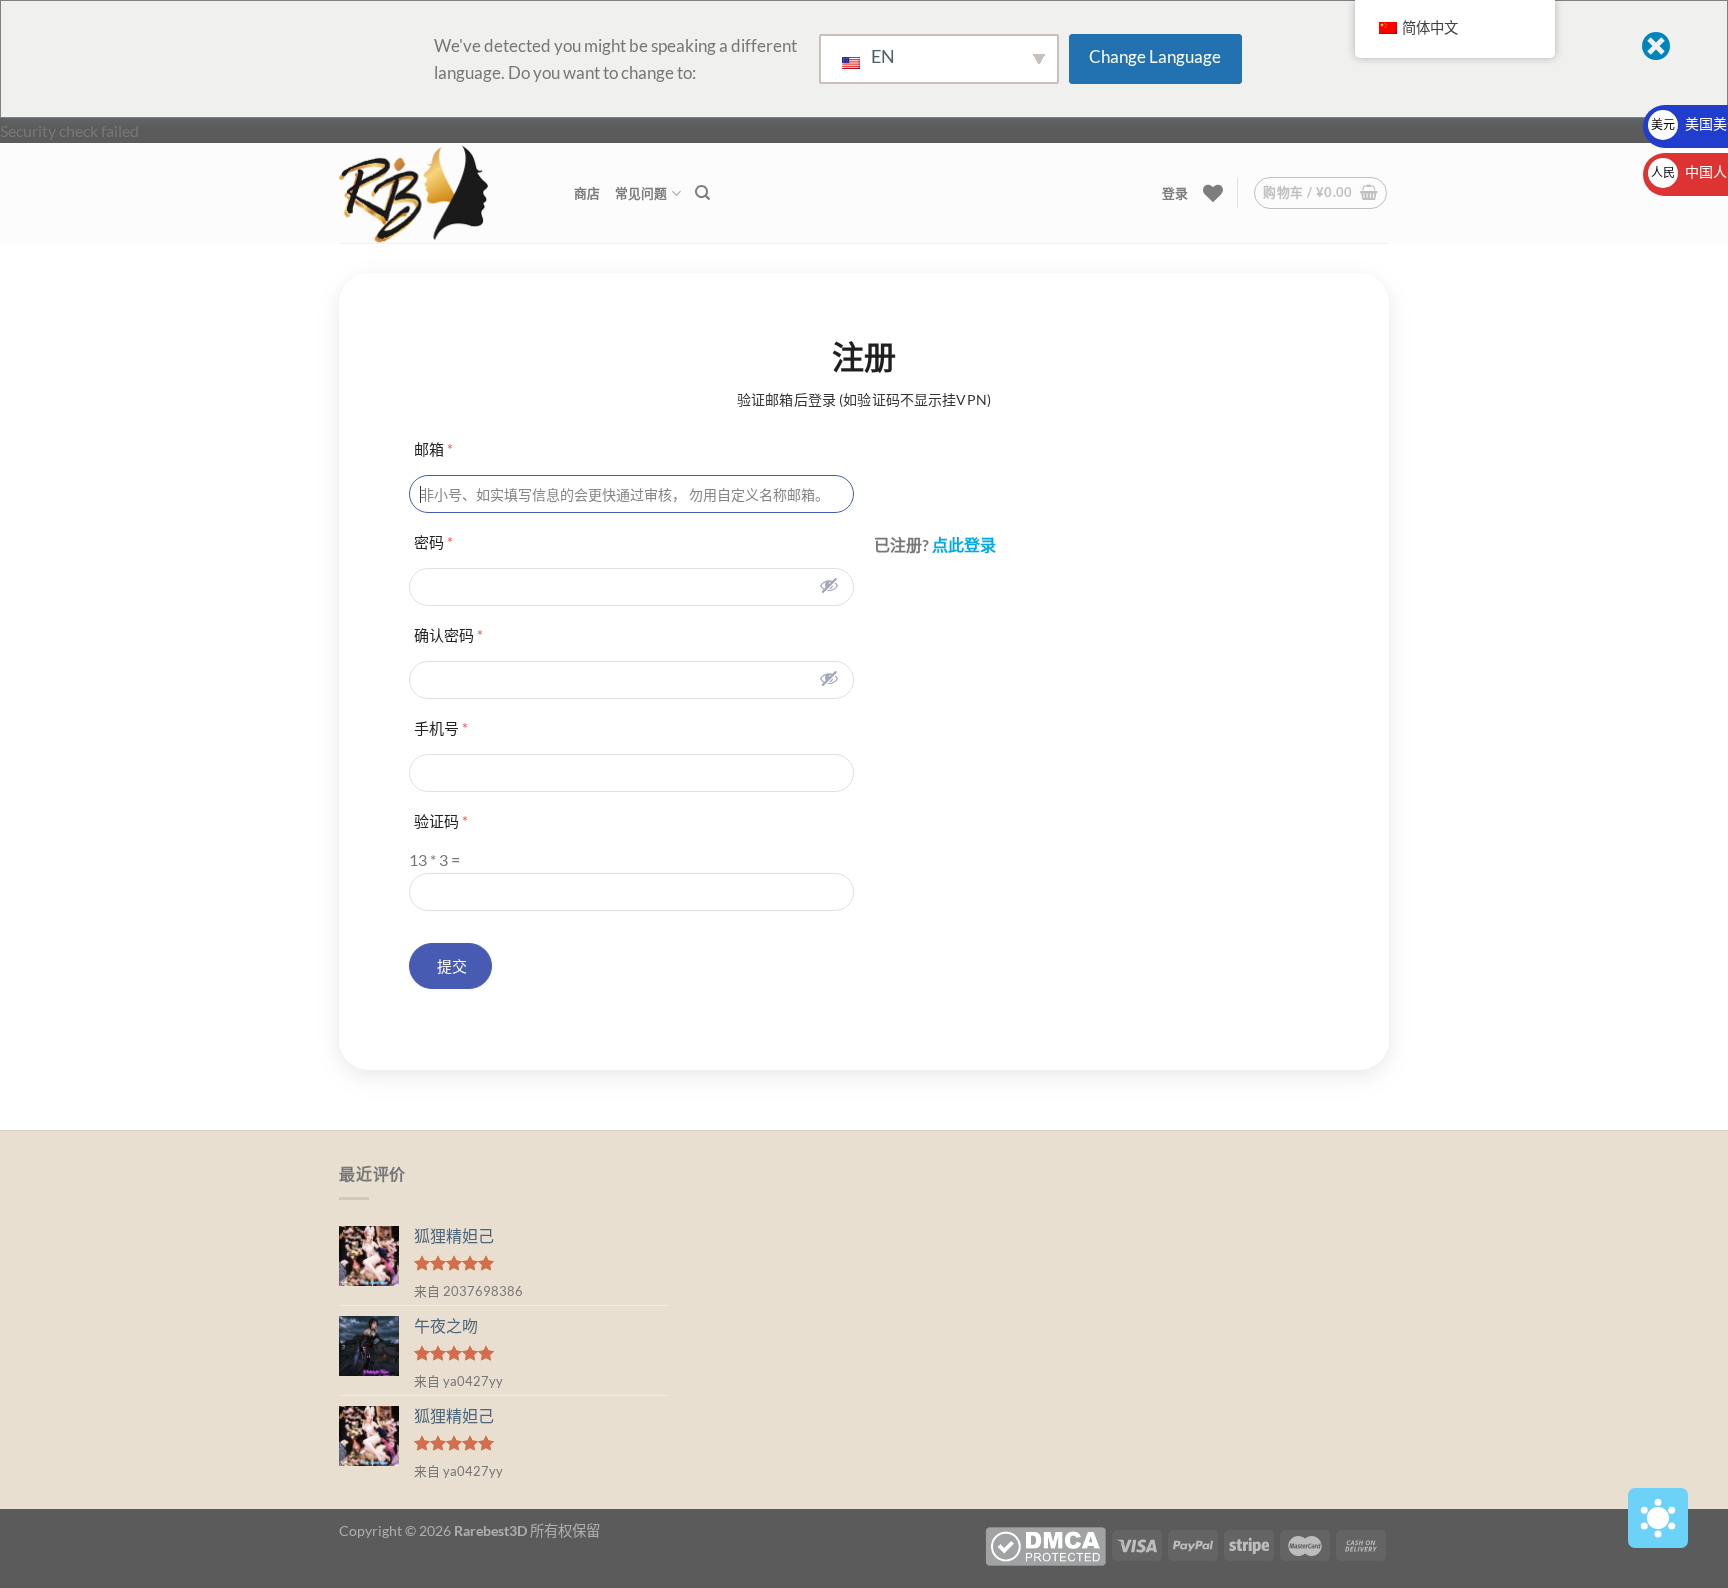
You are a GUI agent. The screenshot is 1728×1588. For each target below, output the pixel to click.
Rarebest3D (490, 1530)
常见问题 (641, 193)
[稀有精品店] (441, 193)
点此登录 (964, 544)
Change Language (1155, 56)
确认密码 (448, 635)
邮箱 (433, 449)
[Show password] (829, 585)
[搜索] (702, 193)
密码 (433, 542)
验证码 (441, 821)
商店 (587, 193)
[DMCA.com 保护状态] (1045, 1544)
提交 (450, 966)
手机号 (441, 728)
